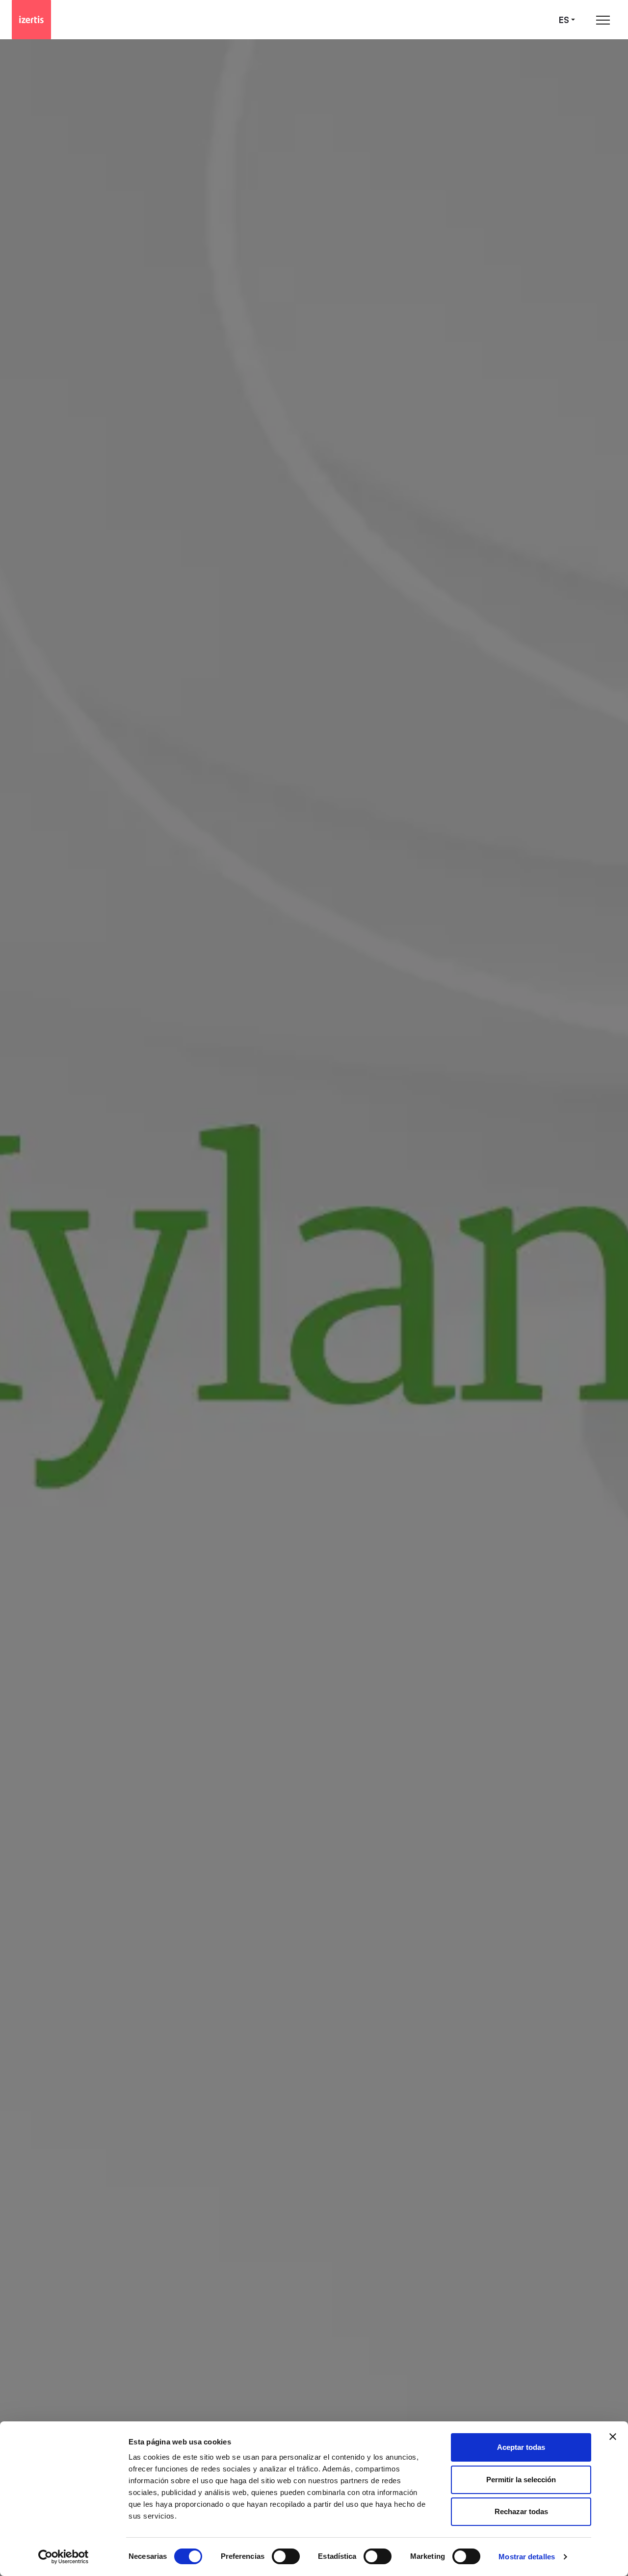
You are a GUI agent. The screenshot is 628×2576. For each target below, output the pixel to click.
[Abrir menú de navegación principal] (603, 20)
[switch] (286, 2556)
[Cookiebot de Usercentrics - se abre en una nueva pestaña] (64, 2557)
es (564, 20)
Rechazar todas (521, 2511)
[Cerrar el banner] (613, 2437)
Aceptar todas (521, 2447)
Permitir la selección (521, 2480)
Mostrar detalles (527, 2557)
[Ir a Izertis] (31, 20)
